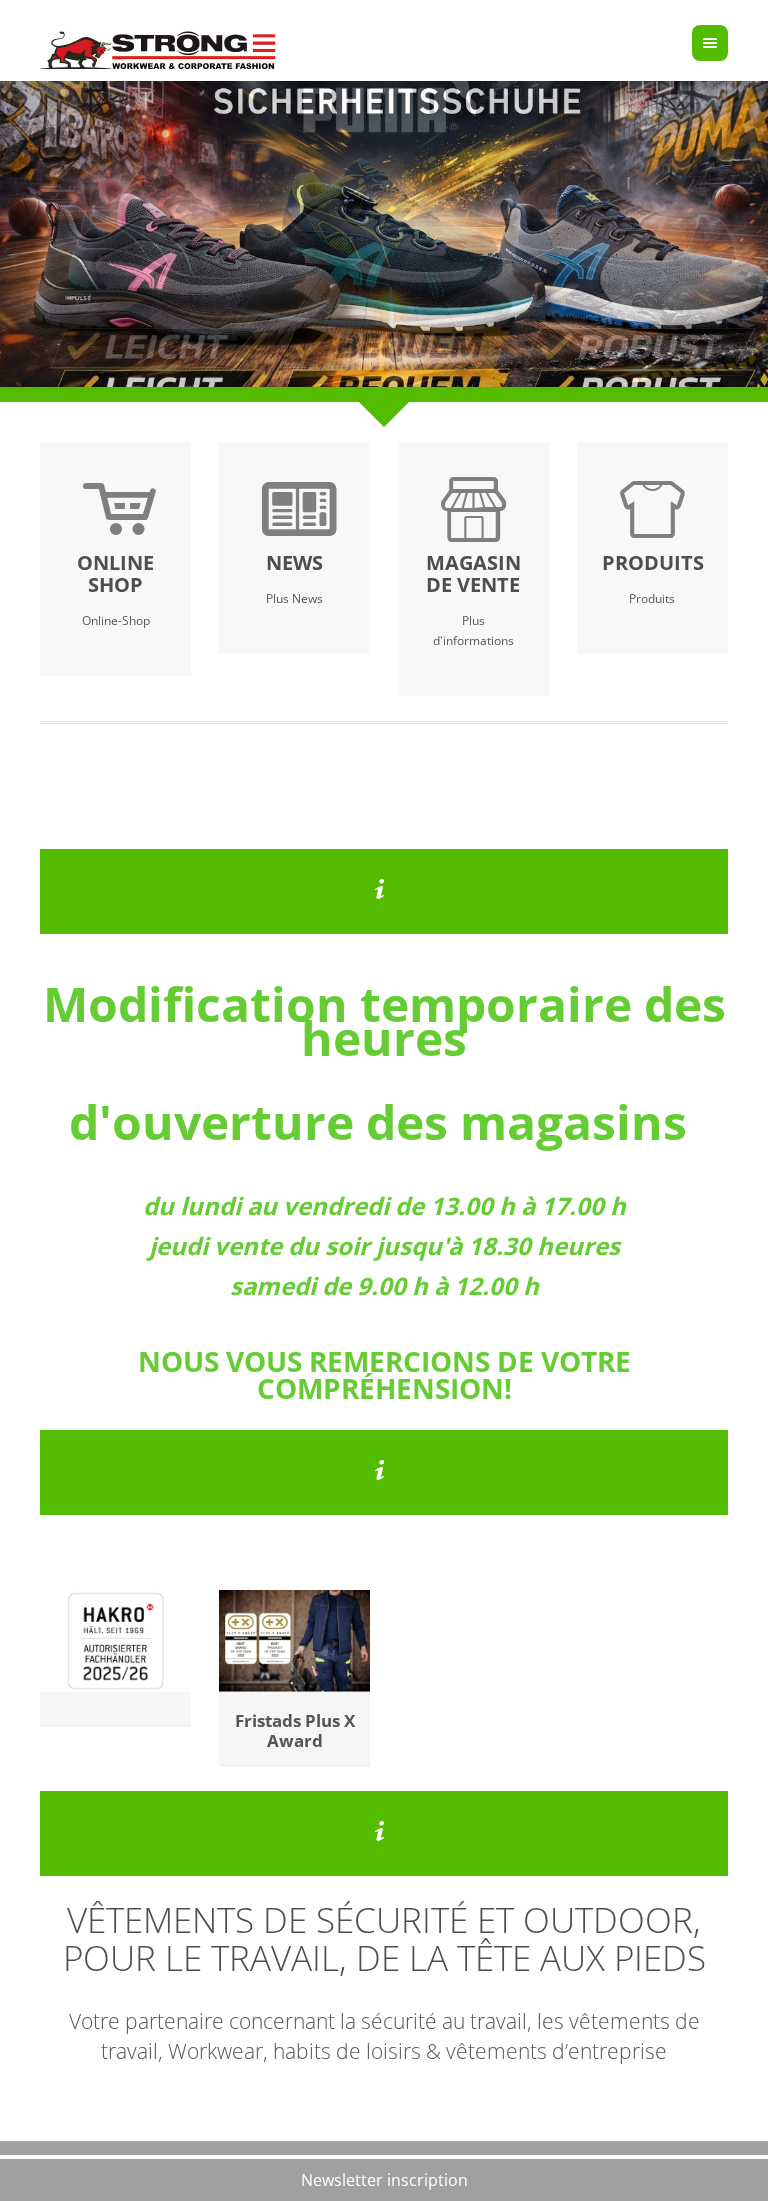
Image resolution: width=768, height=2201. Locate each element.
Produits (652, 598)
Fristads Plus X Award (295, 1730)
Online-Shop (116, 620)
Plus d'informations (473, 630)
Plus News (294, 598)
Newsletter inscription (384, 2180)
